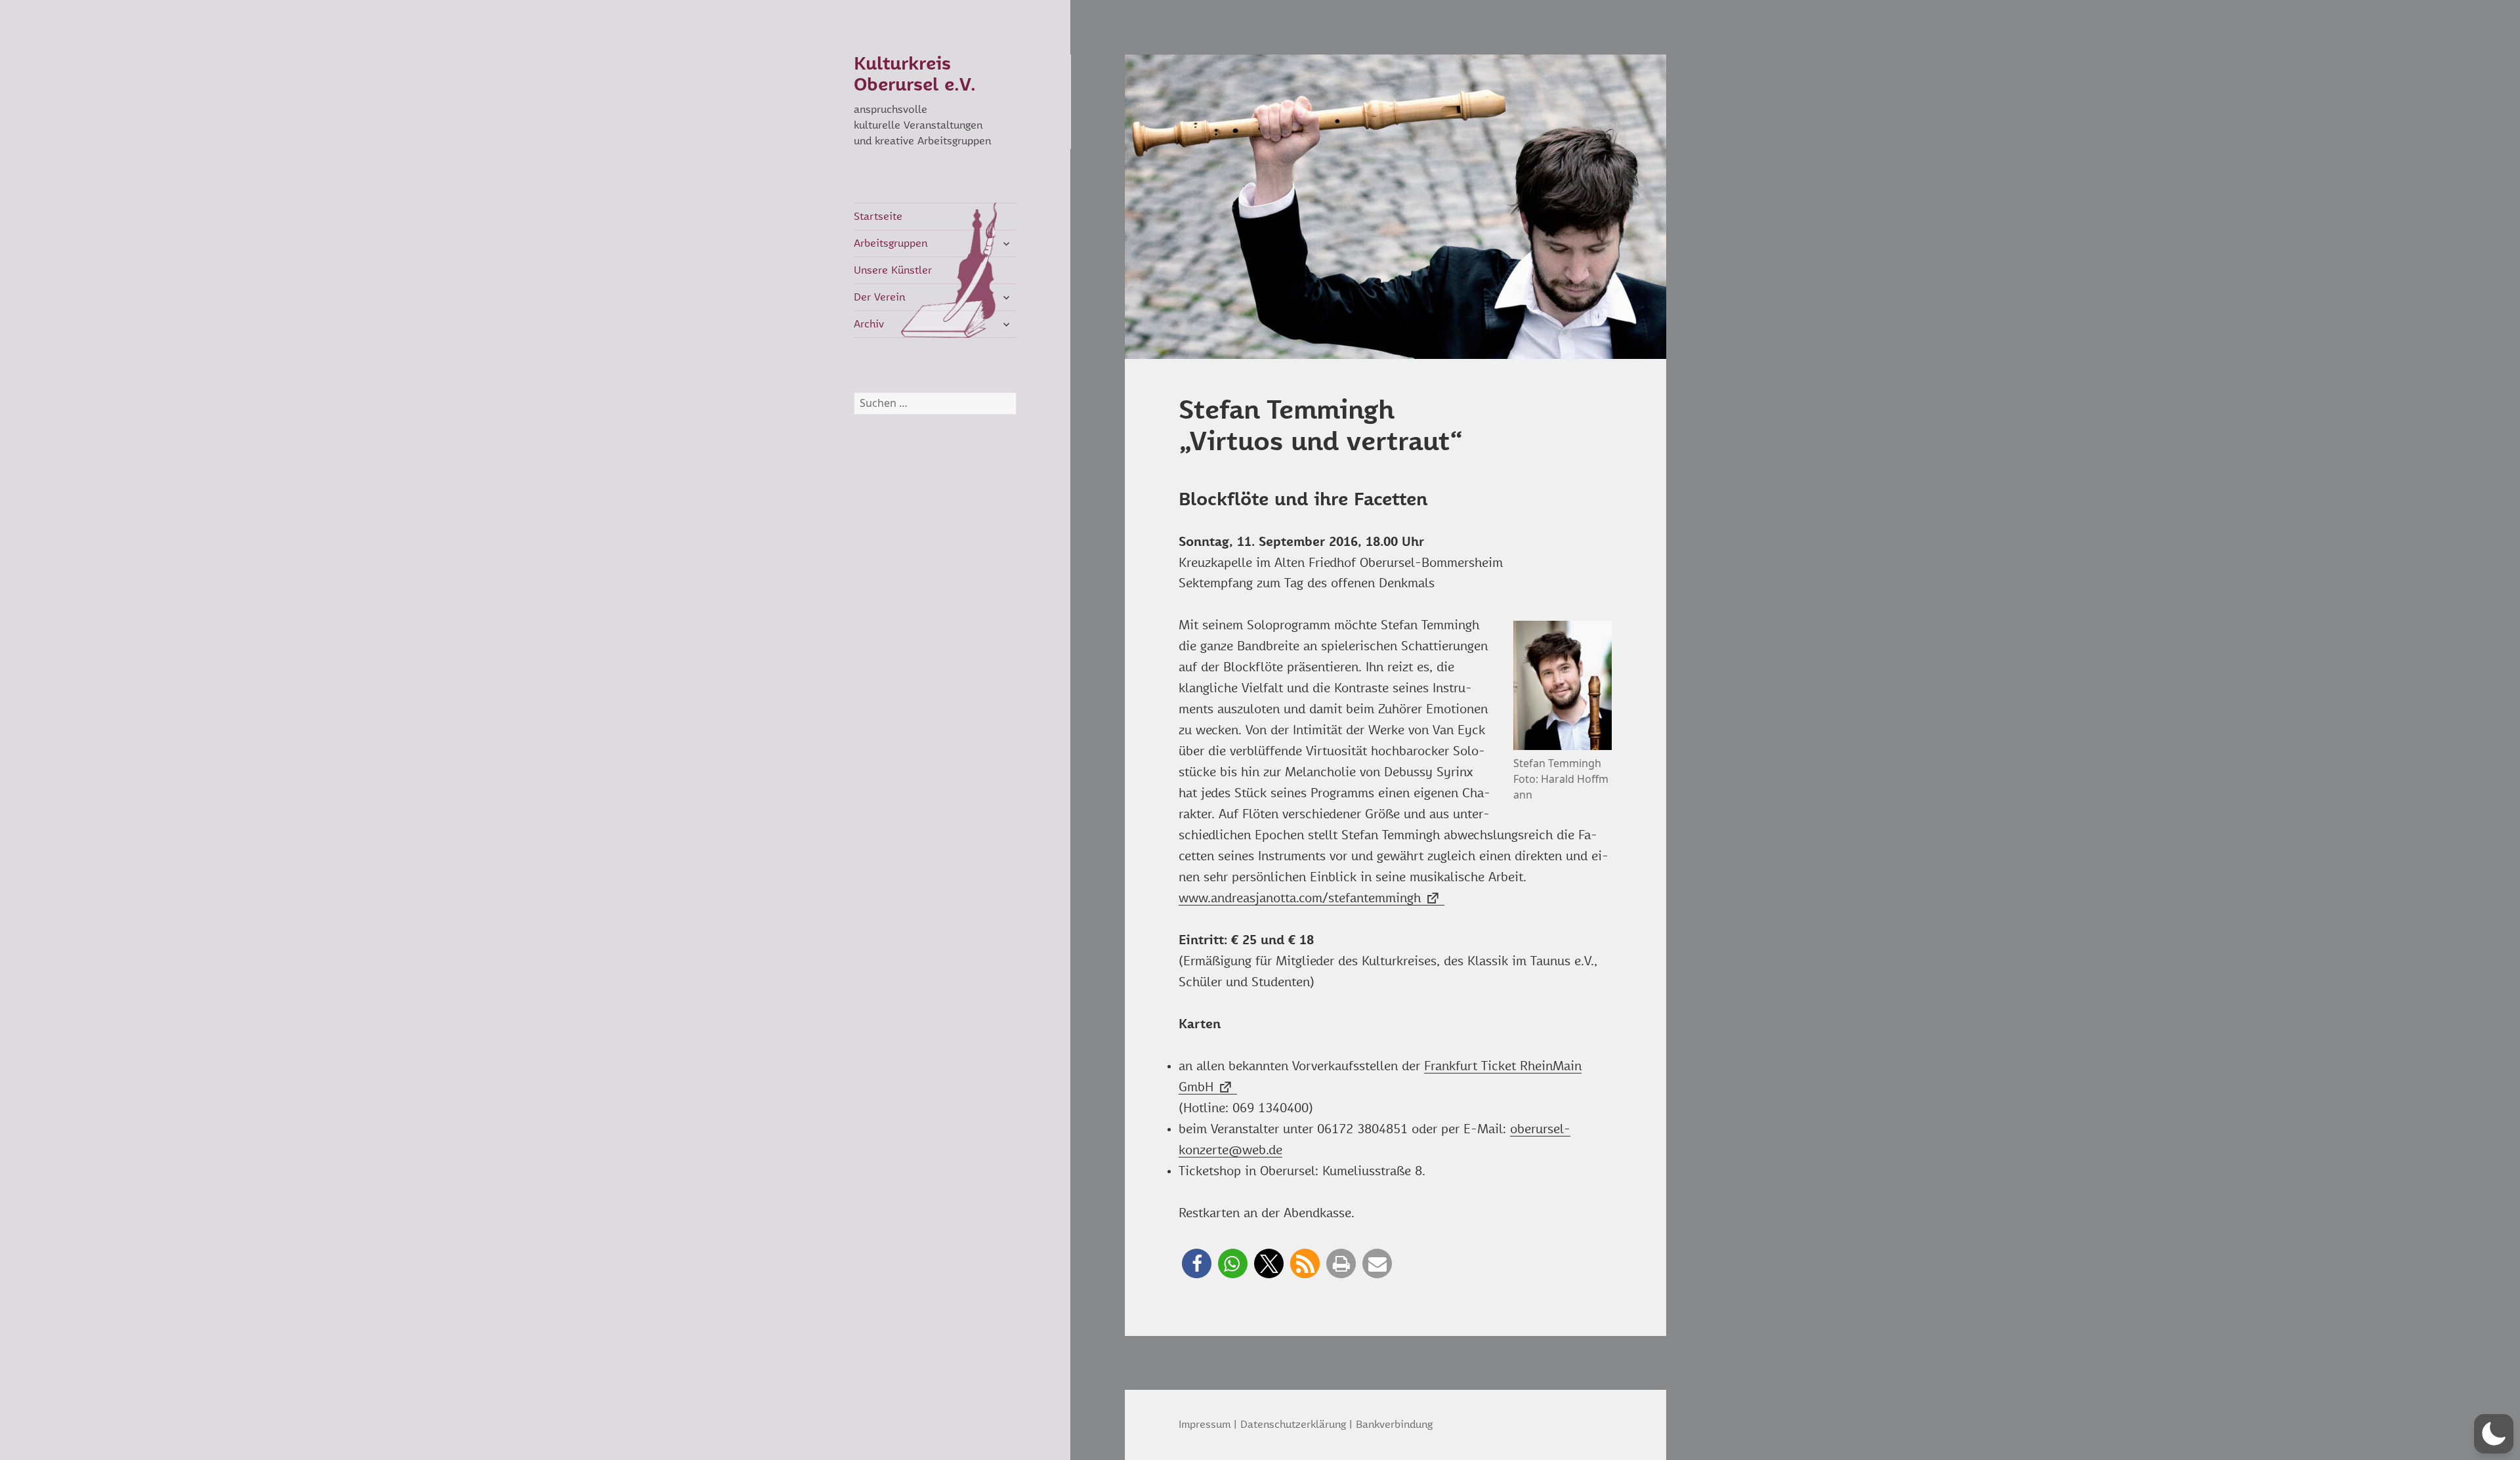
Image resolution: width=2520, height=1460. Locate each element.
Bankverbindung (1394, 1425)
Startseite (878, 217)
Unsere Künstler (893, 270)
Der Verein (879, 297)
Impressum (1205, 1425)
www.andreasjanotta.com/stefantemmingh (1300, 899)
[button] (1197, 1263)
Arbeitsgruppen (891, 243)
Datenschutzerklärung (1293, 1425)
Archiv (869, 324)
